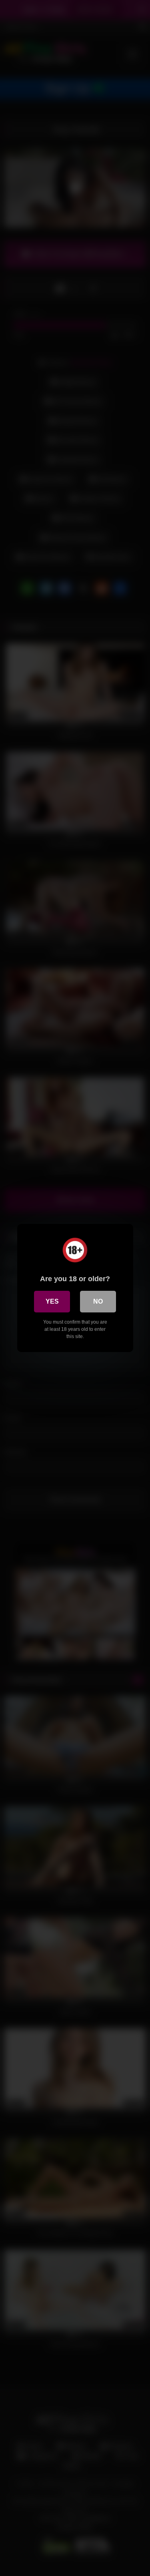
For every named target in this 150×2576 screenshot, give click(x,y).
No (98, 1301)
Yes (52, 1301)
